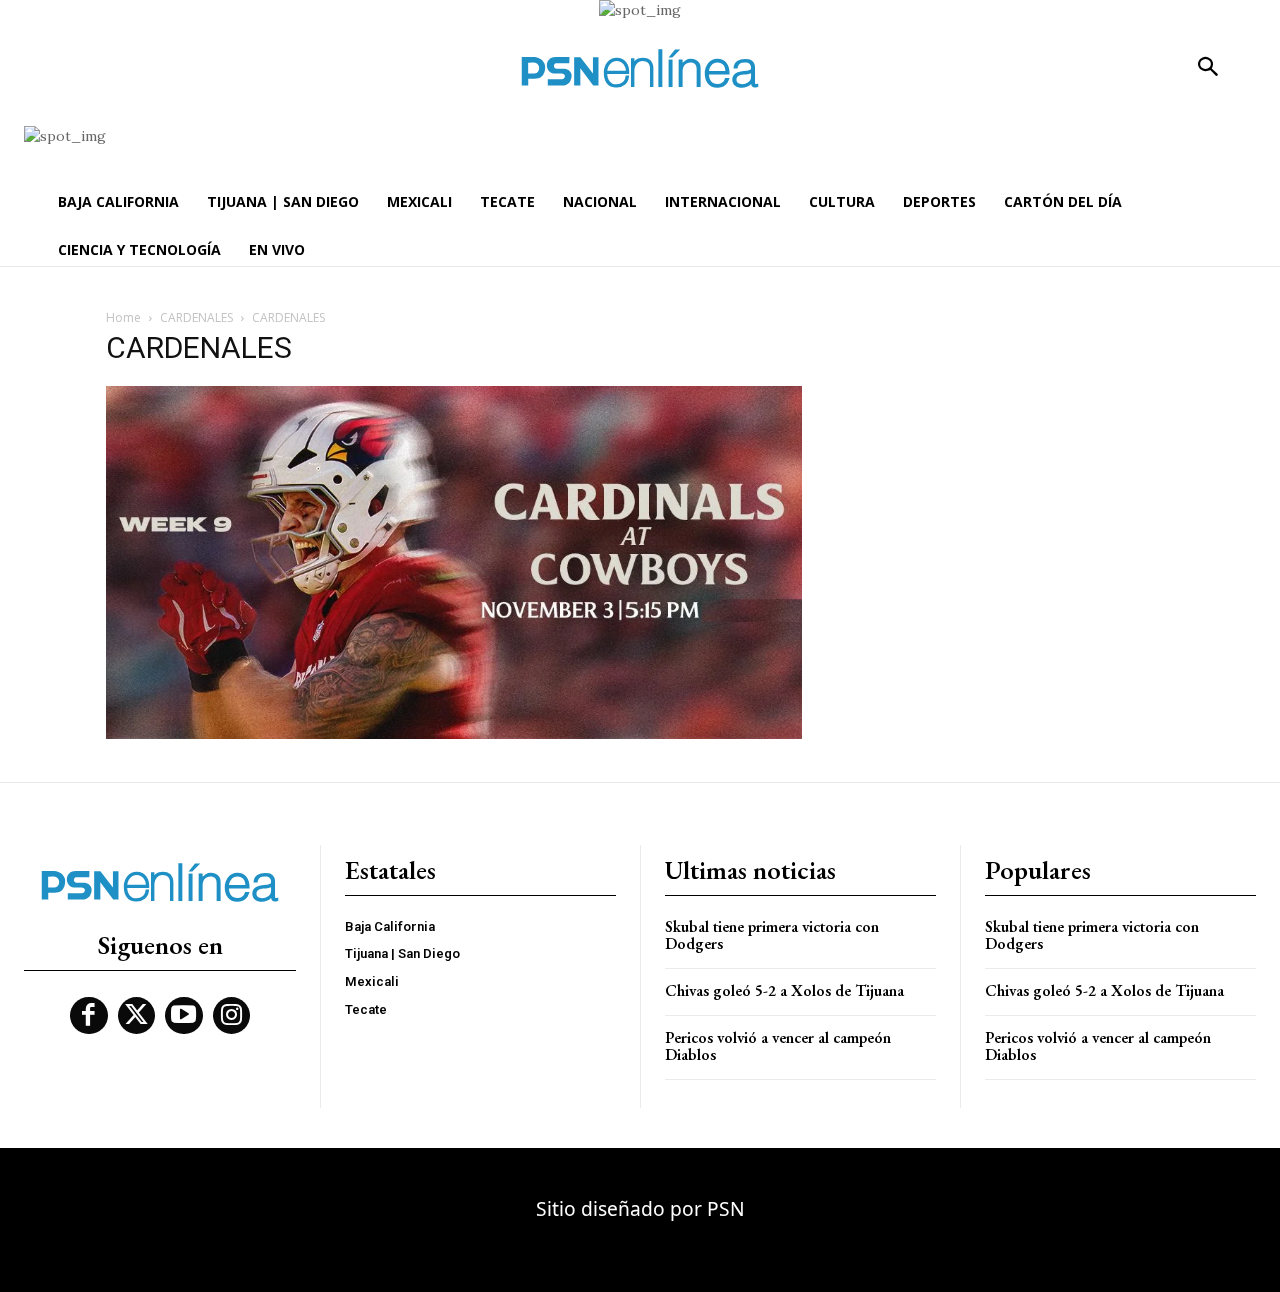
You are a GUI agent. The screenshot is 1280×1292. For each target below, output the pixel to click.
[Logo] (640, 68)
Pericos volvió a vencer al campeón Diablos (778, 1046)
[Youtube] (184, 1016)
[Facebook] (89, 1016)
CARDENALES (196, 317)
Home (123, 317)
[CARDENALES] (454, 734)
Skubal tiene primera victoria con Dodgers (772, 935)
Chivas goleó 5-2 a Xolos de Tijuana (784, 990)
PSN (726, 1208)
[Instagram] (232, 1016)
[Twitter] (137, 1016)
